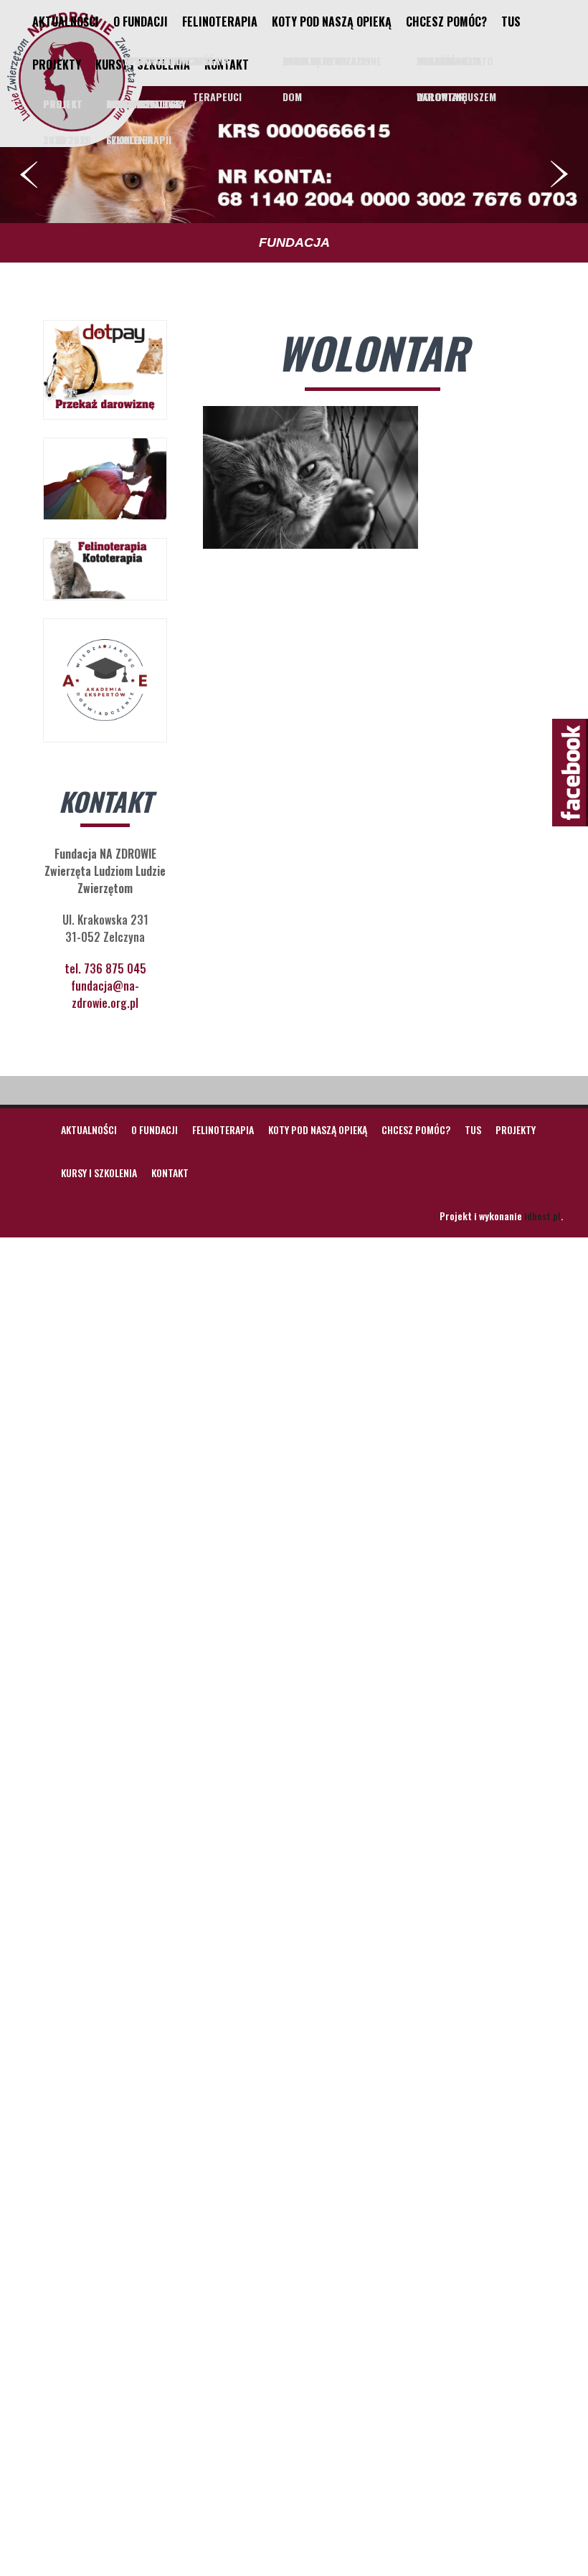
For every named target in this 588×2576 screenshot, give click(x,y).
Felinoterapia (220, 22)
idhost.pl (542, 1216)
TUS (511, 22)
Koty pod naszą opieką (332, 22)
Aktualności (66, 22)
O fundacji (141, 22)
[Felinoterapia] (72, 131)
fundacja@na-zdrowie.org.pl (105, 994)
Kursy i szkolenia (143, 65)
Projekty (57, 65)
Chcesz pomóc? (446, 22)
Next (559, 174)
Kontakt (227, 65)
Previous (29, 174)
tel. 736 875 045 (105, 968)
